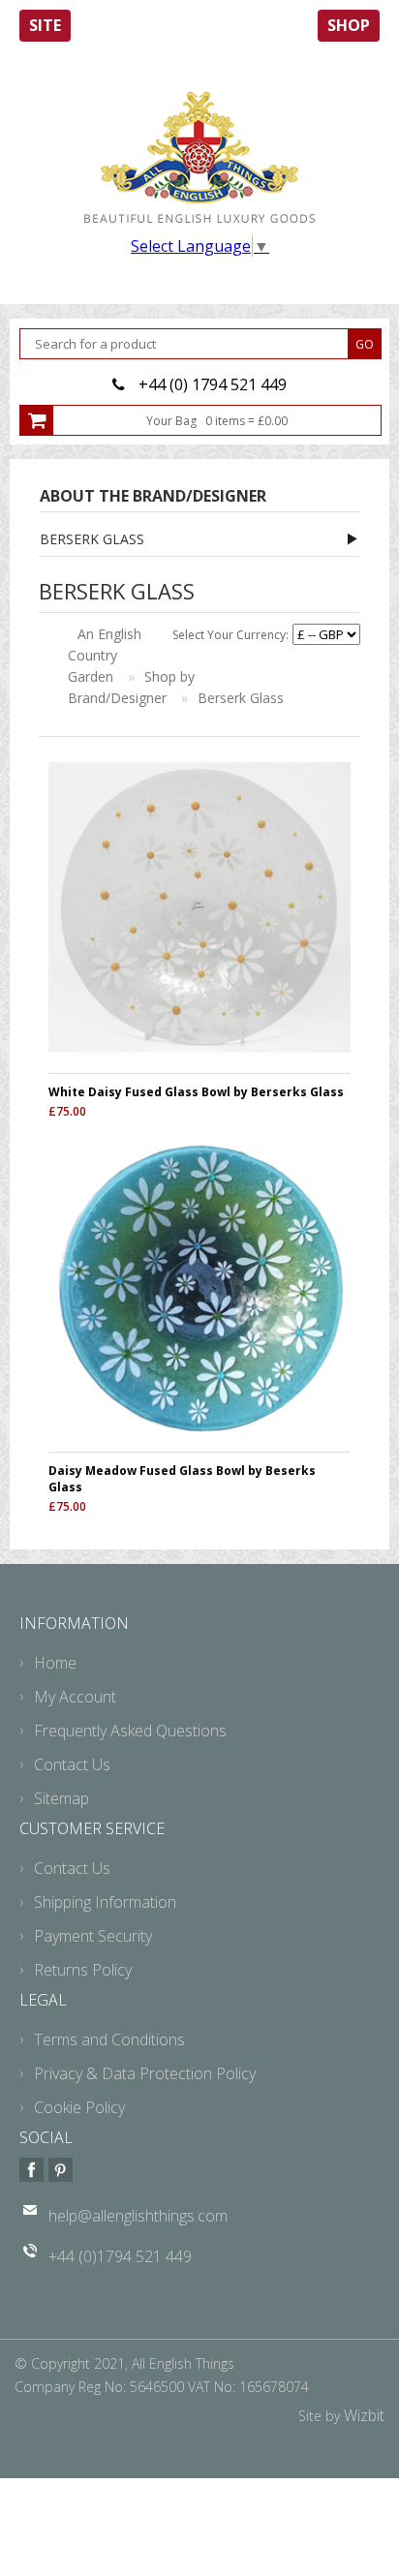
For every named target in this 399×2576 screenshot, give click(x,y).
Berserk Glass (241, 698)
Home (55, 1663)
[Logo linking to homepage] (199, 157)
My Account (75, 1697)
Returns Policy (83, 1970)
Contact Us (72, 1764)
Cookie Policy (79, 2107)
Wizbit (364, 2415)
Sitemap (61, 1798)
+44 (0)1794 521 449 (120, 2256)
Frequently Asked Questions (130, 1731)
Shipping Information (105, 1902)
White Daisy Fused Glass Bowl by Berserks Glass (196, 1092)
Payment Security (93, 1936)
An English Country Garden (105, 655)
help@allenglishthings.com (138, 2216)
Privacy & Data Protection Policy (145, 2073)
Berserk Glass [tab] (92, 539)
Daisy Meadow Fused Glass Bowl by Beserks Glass (182, 1479)
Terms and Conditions (109, 2039)
